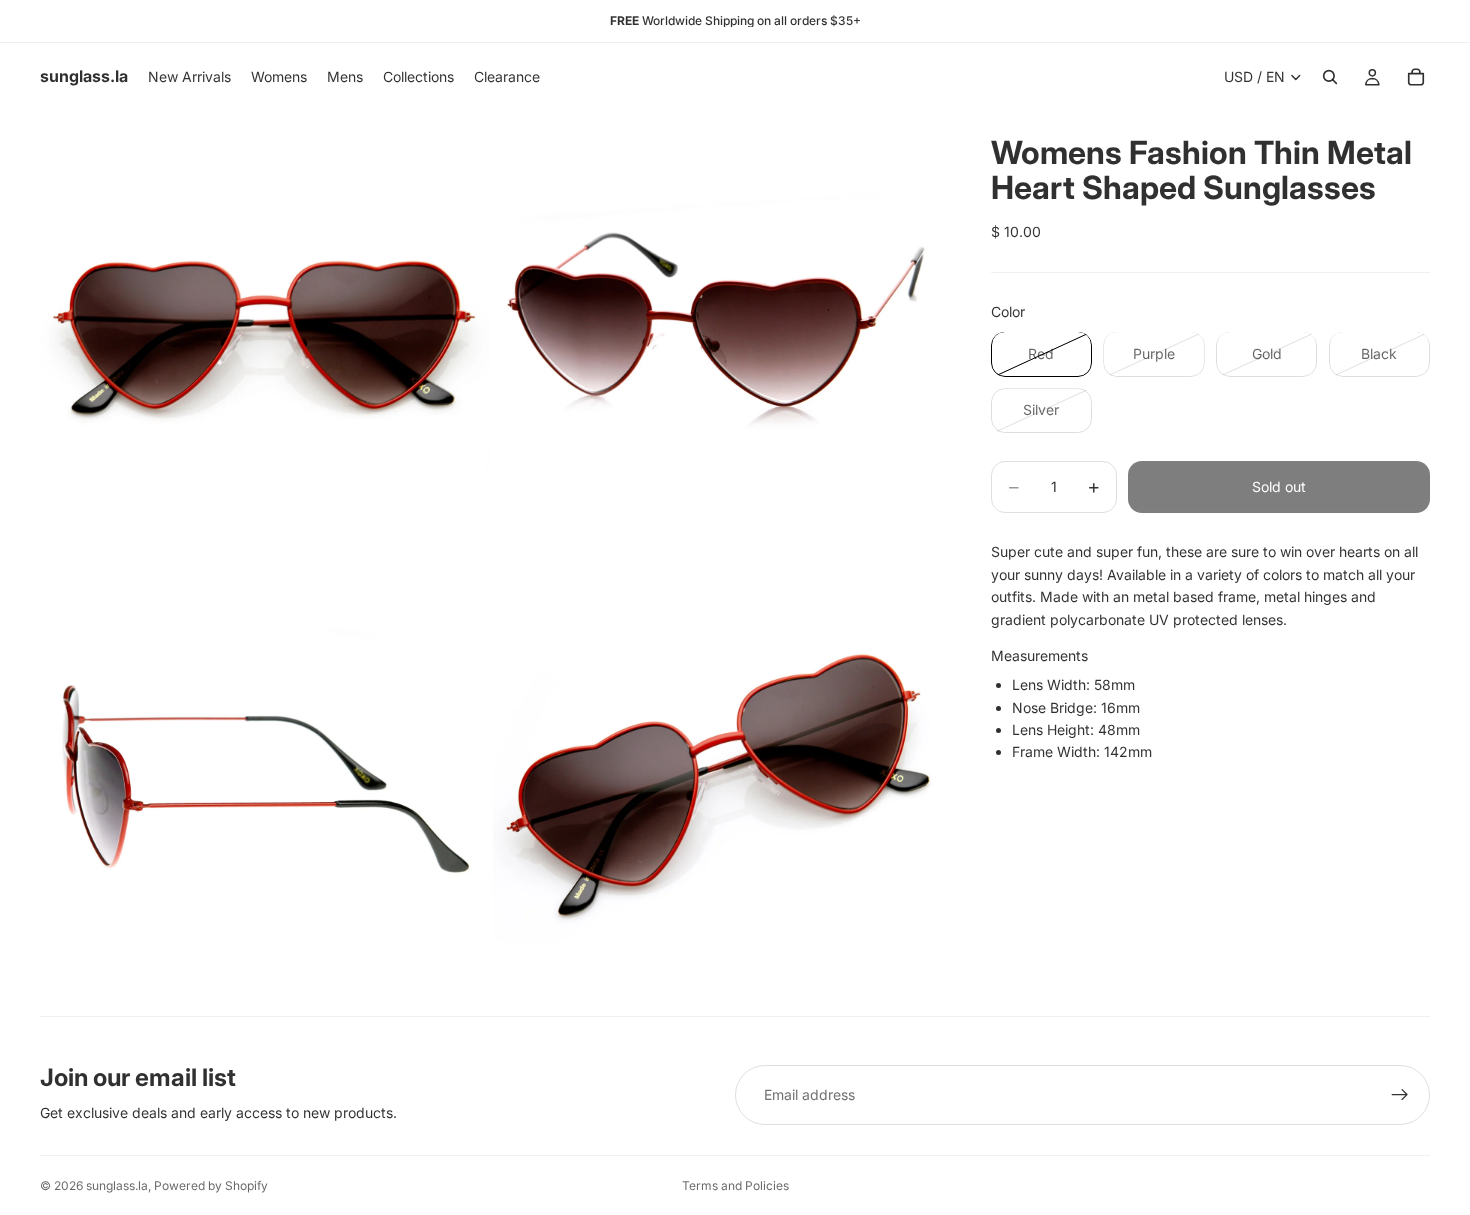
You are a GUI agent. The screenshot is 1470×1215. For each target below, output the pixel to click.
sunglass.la (117, 1185)
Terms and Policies (735, 1185)
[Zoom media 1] (265, 336)
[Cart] (1416, 77)
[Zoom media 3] (265, 790)
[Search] (1330, 77)
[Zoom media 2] (718, 336)
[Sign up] (1400, 1095)
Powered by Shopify (211, 1185)
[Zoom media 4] (718, 790)
